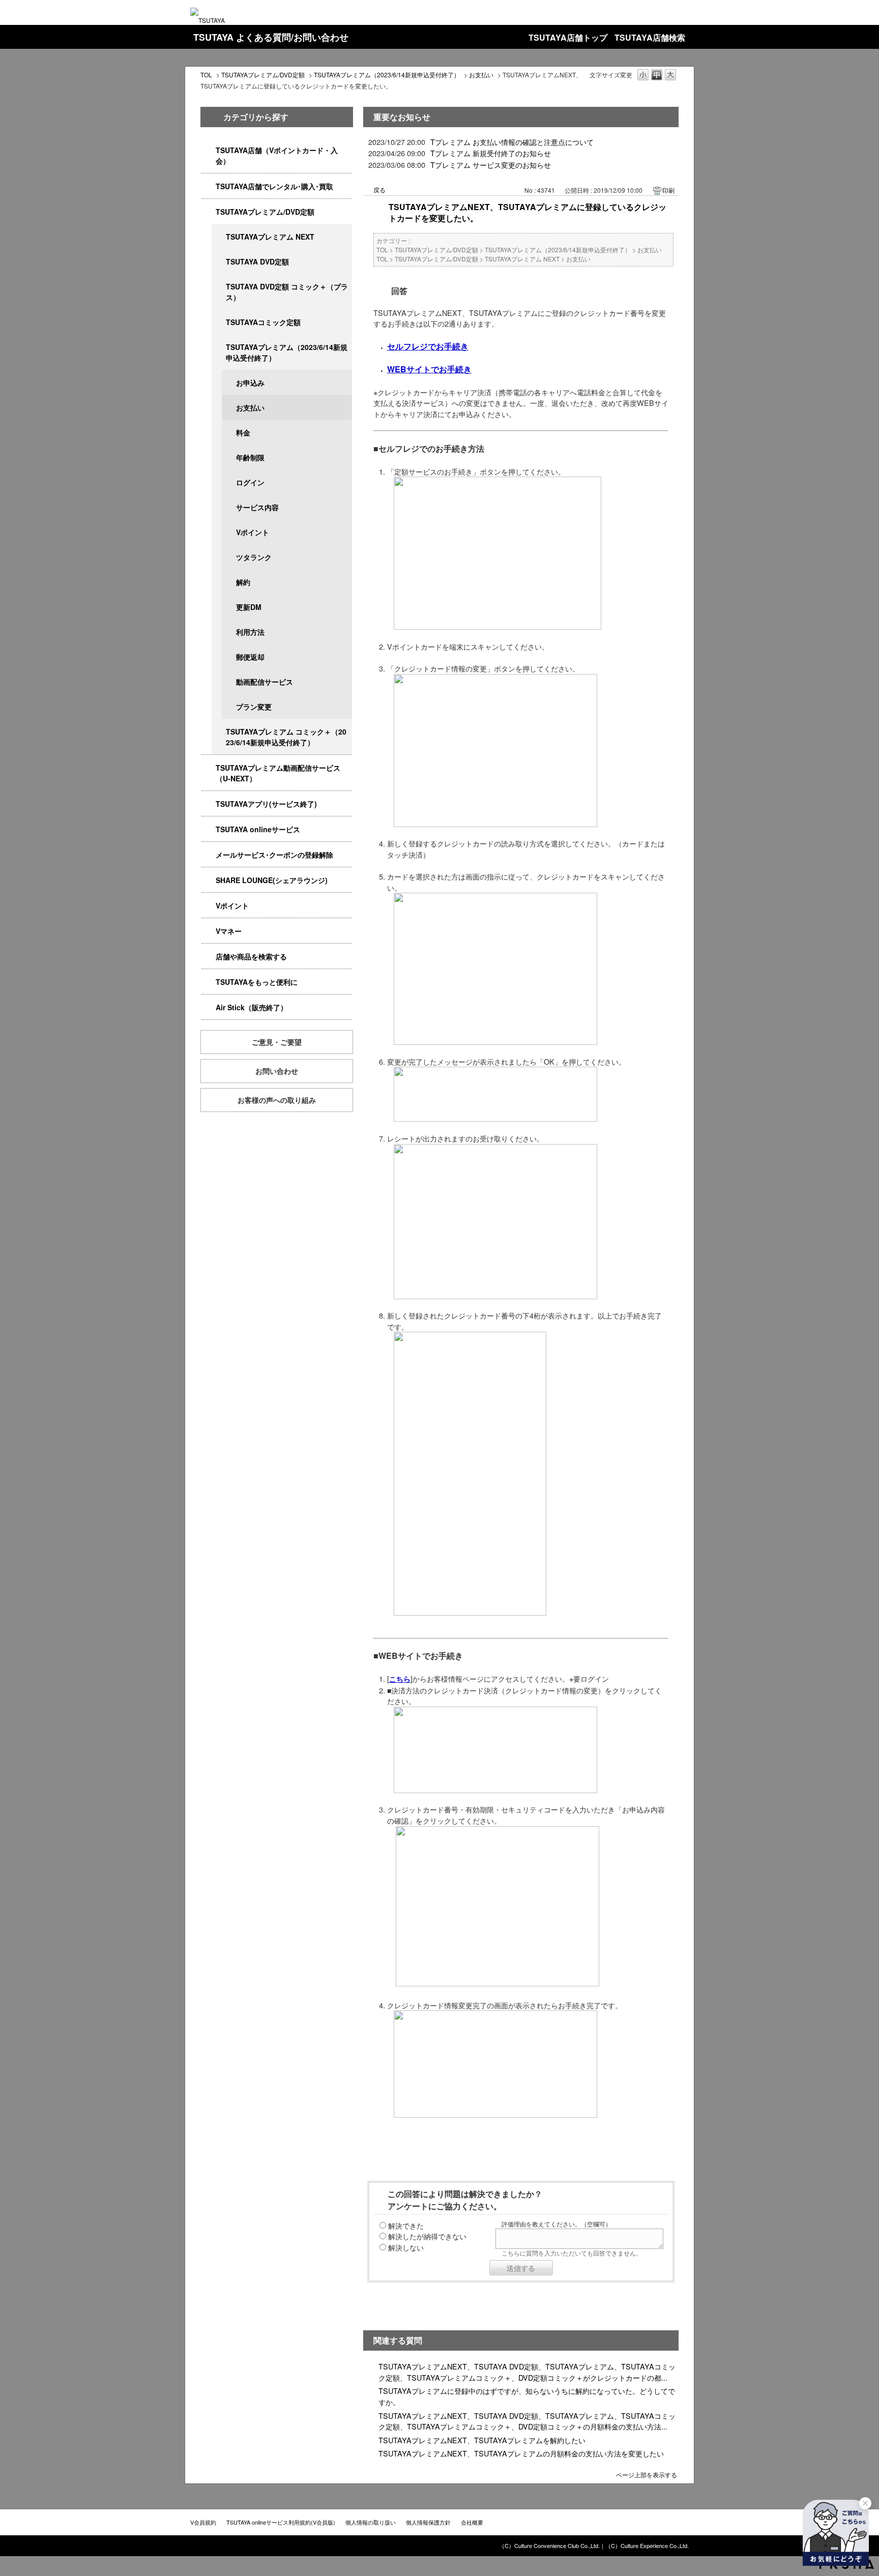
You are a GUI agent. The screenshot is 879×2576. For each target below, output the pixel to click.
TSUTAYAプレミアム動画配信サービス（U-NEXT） (278, 773)
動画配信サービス (265, 682)
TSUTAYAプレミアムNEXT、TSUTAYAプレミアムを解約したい (482, 2440)
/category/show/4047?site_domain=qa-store (209, 150)
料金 (243, 432)
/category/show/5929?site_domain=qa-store (219, 262)
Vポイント (253, 532)
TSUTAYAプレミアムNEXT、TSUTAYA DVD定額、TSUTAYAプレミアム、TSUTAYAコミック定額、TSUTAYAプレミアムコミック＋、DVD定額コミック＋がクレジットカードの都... (527, 2372)
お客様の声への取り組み (277, 1100)
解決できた (406, 2225)
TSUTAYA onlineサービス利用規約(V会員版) (281, 2522)
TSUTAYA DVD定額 (257, 261)
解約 (243, 582)
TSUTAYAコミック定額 (263, 322)
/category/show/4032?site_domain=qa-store (219, 347)
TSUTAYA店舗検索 (650, 37)
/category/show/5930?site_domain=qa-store (219, 287)
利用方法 (250, 632)
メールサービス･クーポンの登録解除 (274, 855)
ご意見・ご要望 (277, 1042)
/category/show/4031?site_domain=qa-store (209, 212)
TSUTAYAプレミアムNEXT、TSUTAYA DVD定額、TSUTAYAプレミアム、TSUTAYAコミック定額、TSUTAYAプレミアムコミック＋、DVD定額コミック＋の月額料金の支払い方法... (527, 2421)
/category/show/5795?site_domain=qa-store (219, 322)
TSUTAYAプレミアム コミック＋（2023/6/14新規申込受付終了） (286, 737)
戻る (379, 189)
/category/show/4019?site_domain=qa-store (209, 804)
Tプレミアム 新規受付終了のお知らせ (491, 153)
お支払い (481, 75)
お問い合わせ (277, 1071)
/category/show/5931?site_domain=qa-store (219, 237)
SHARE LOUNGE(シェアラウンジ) (272, 880)
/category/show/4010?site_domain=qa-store (209, 829)
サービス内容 (257, 507)
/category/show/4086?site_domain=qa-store (209, 957)
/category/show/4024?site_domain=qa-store (209, 982)
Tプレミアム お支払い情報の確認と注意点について (512, 142)
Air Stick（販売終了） (252, 1007)
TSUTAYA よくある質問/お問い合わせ (271, 37)
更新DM (249, 607)
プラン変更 (254, 707)
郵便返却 (250, 657)
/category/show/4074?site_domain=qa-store (209, 906)
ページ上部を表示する (647, 2474)
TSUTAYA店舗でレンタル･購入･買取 (274, 186)
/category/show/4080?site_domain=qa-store (209, 855)
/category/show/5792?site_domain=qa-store (219, 732)
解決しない (406, 2247)
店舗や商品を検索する (251, 956)
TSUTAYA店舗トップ (568, 37)
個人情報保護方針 (428, 2522)
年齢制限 (250, 457)
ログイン (250, 482)
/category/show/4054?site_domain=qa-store (209, 186)
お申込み (250, 383)
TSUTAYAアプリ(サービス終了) (266, 804)
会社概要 (472, 2522)
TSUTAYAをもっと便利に (257, 982)
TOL (206, 75)
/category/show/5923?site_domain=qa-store (209, 768)
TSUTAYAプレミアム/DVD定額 (263, 75)
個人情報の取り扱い (371, 2522)
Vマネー (229, 931)
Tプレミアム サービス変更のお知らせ (491, 165)
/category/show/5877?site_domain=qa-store (209, 880)
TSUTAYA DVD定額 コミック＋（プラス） (287, 292)
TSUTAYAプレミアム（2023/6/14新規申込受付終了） (387, 75)
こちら (400, 1679)
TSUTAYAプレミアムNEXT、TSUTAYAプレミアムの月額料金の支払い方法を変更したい (521, 2453)
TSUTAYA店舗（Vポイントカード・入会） (277, 155)
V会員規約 (203, 2522)
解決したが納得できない (427, 2236)
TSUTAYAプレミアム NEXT (270, 237)
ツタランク (254, 557)
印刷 (668, 190)
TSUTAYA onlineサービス (258, 829)
